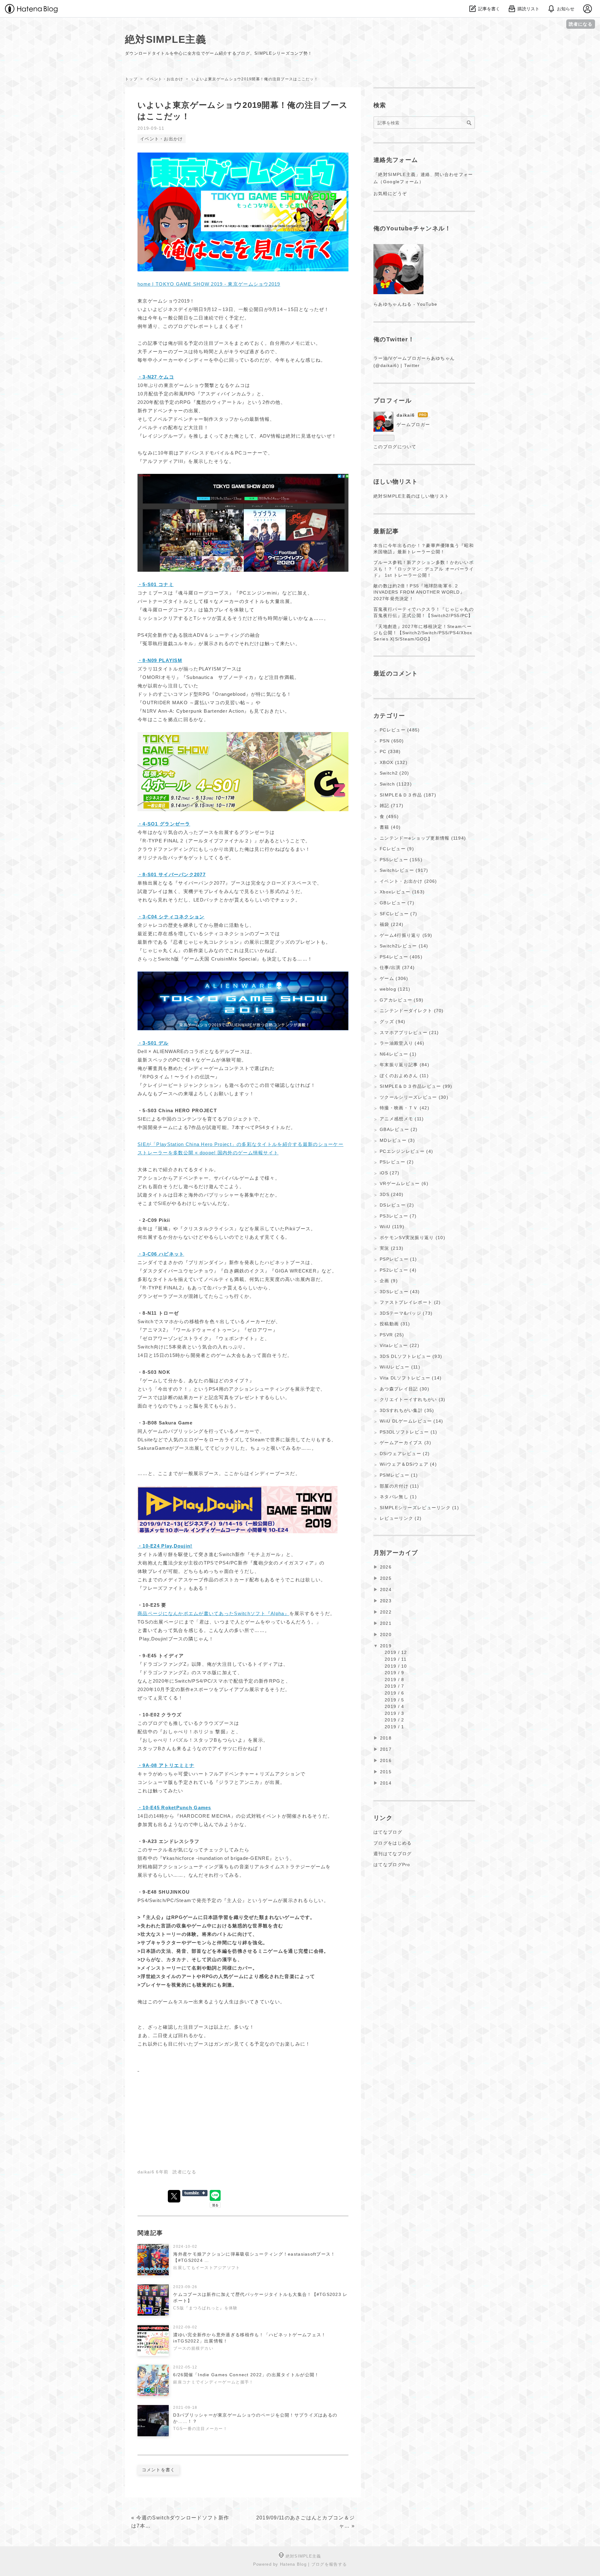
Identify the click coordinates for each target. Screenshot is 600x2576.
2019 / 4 (394, 1706)
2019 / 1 (394, 1727)
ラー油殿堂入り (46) (402, 1043)
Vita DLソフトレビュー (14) (411, 1378)
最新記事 (386, 531)
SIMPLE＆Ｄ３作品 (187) (408, 795)
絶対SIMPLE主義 (166, 39)
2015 (386, 1772)
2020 (386, 1634)
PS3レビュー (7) (398, 1216)
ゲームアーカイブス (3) (405, 1443)
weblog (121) (395, 989)
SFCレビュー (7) (398, 914)
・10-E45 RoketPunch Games (174, 1808)
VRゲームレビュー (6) (404, 1183)
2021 (386, 1623)
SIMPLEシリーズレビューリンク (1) (419, 1508)
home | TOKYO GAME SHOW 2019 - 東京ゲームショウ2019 (209, 284)
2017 (386, 1749)
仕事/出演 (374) (397, 967)
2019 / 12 (396, 1652)
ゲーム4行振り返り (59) (406, 935)
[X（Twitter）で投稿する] (174, 2196)
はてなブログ (388, 1832)
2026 (386, 1567)
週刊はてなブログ (392, 1854)
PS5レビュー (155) (401, 860)
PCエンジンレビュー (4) (406, 1151)
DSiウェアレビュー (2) (405, 1454)
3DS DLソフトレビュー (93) (411, 1356)
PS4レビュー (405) (401, 957)
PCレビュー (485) (400, 730)
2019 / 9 (394, 1673)
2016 (386, 1760)
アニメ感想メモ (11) (402, 1119)
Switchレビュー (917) (404, 870)
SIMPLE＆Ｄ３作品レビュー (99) (416, 1086)
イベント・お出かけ (162, 139)
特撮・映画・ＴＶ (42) (405, 1108)
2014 (386, 1783)
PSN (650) (392, 741)
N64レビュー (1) (398, 1054)
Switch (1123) (396, 784)
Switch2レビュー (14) (404, 946)
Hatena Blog (293, 2564)
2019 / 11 (396, 1659)
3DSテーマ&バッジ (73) (406, 1313)
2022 (386, 1612)
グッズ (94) (392, 1022)
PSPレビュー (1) (398, 1259)
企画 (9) (389, 1281)
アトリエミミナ (166, 1765)
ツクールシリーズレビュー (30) (414, 1097)
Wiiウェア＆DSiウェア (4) (408, 1464)
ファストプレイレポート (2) (410, 1302)
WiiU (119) (392, 1227)
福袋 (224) (392, 924)
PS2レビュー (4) (398, 1270)
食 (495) (389, 816)
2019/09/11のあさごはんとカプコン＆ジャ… (305, 2522)
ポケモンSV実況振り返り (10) (412, 1238)
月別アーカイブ (396, 1553)
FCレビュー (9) (397, 849)
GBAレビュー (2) (399, 1129)
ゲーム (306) (394, 978)
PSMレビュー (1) (399, 1475)
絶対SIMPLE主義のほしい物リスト (411, 496)
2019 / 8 (394, 1680)
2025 (386, 1578)
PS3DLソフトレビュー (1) (408, 1432)
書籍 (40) (390, 827)
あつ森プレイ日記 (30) (405, 1389)
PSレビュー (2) (397, 1162)
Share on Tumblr (195, 2193)
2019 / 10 (396, 1666)
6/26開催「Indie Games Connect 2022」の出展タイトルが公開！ (246, 2375)
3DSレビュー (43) (400, 1292)
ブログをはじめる (392, 1843)
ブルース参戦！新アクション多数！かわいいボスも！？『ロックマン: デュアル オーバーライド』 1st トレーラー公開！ (424, 569)
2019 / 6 (394, 1693)
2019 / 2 (394, 1720)
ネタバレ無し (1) (398, 1497)
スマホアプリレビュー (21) (409, 1032)
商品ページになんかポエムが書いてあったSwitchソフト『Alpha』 (213, 1613)
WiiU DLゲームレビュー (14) (411, 1421)
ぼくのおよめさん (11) (404, 1076)
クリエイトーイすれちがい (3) (412, 1399)
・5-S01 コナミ (156, 584)
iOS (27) (390, 1173)
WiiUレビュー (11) (400, 1367)
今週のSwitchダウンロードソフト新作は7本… (180, 2522)
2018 (386, 1738)
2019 (386, 1646)
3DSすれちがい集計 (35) (407, 1410)
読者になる (581, 24)
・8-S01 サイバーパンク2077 (172, 874)
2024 (386, 1589)
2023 (386, 1601)
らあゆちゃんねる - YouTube (405, 304)
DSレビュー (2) (397, 1205)
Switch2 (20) (394, 773)
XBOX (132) (394, 762)
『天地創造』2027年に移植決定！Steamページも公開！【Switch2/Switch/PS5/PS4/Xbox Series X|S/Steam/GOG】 (423, 633)
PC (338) (390, 751)
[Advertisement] (190, 2117)
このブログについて (395, 447)
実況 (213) (392, 1248)
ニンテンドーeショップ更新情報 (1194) (423, 838)
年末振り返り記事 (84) (405, 1065)
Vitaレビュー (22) (400, 1345)
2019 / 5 (394, 1700)
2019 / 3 (394, 1713)
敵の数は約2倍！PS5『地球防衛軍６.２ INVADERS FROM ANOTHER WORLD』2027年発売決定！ (419, 592)
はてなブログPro (392, 1865)
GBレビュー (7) (397, 903)
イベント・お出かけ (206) (408, 881)
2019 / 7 (394, 1686)
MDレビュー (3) (397, 1140)
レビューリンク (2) (401, 1518)
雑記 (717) (392, 806)
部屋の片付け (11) (399, 1486)
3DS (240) (392, 1194)
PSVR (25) (392, 1335)
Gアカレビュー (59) (402, 1000)
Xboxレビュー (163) (402, 892)
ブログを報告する (329, 2564)
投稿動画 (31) (395, 1324)
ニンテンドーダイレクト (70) (412, 1011)
